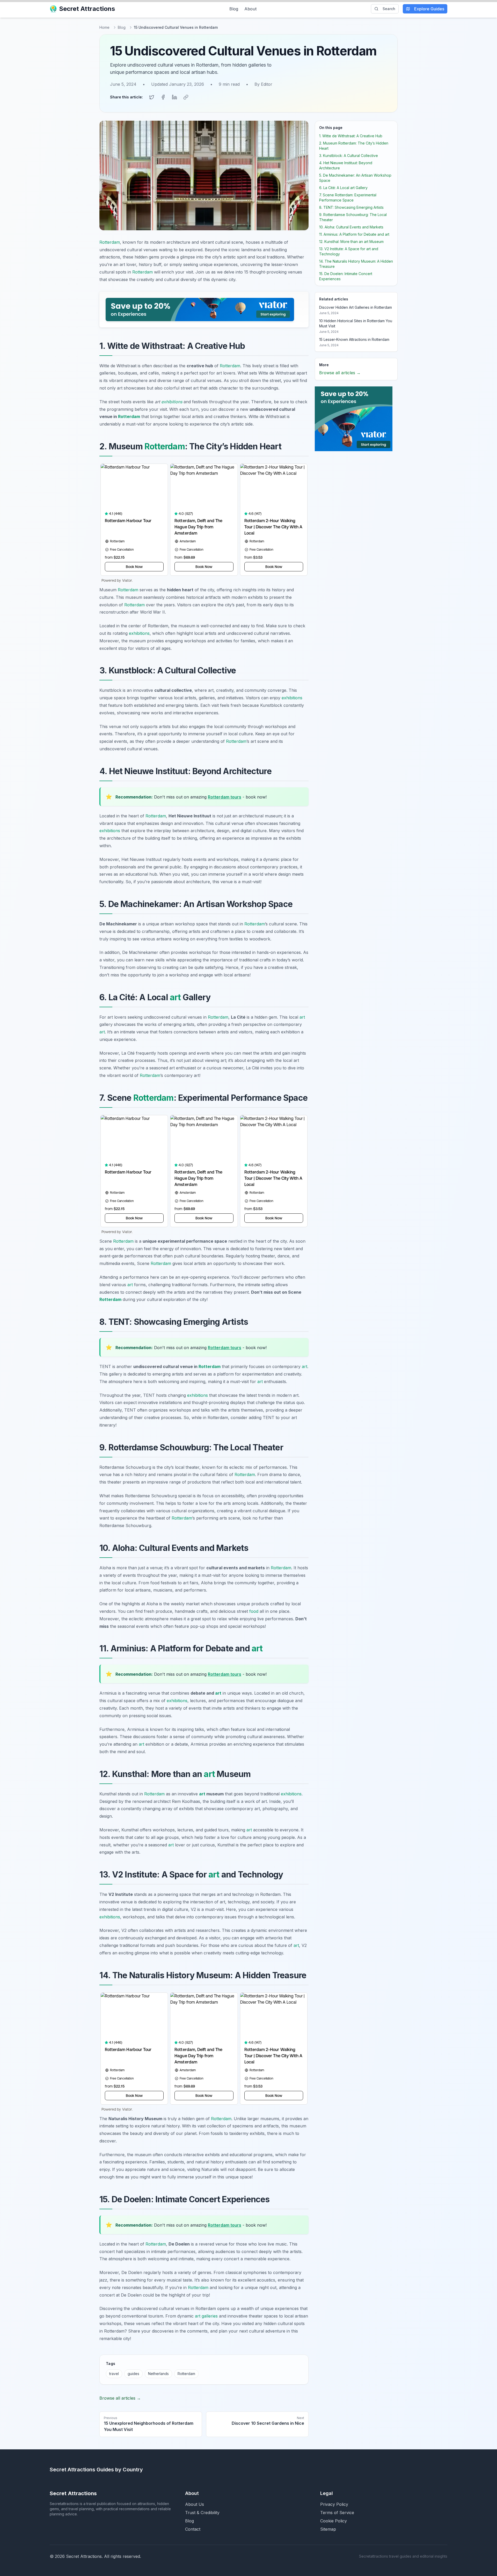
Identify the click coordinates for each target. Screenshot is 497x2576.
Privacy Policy (334, 2504)
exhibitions (172, 402)
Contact (193, 2529)
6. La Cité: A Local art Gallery (343, 188)
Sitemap (328, 2529)
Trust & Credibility (202, 2513)
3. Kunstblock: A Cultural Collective (349, 156)
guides (133, 2374)
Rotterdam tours (225, 797)
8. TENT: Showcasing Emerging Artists (351, 207)
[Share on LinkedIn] (174, 97)
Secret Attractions (87, 9)
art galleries (206, 2316)
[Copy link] (186, 97)
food (254, 1611)
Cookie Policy (334, 2521)
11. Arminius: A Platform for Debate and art (354, 234)
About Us (195, 2504)
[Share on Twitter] (152, 97)
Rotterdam (110, 242)
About (250, 9)
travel (114, 2374)
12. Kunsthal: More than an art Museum (351, 242)
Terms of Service (337, 2513)
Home (104, 27)
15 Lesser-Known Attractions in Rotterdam (354, 339)
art (175, 997)
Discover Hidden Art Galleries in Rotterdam (356, 307)
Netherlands (158, 2374)
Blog (234, 9)
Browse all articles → (120, 2398)
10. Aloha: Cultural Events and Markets (351, 227)
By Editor (263, 84)
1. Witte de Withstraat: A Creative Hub (351, 136)
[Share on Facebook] (163, 97)
